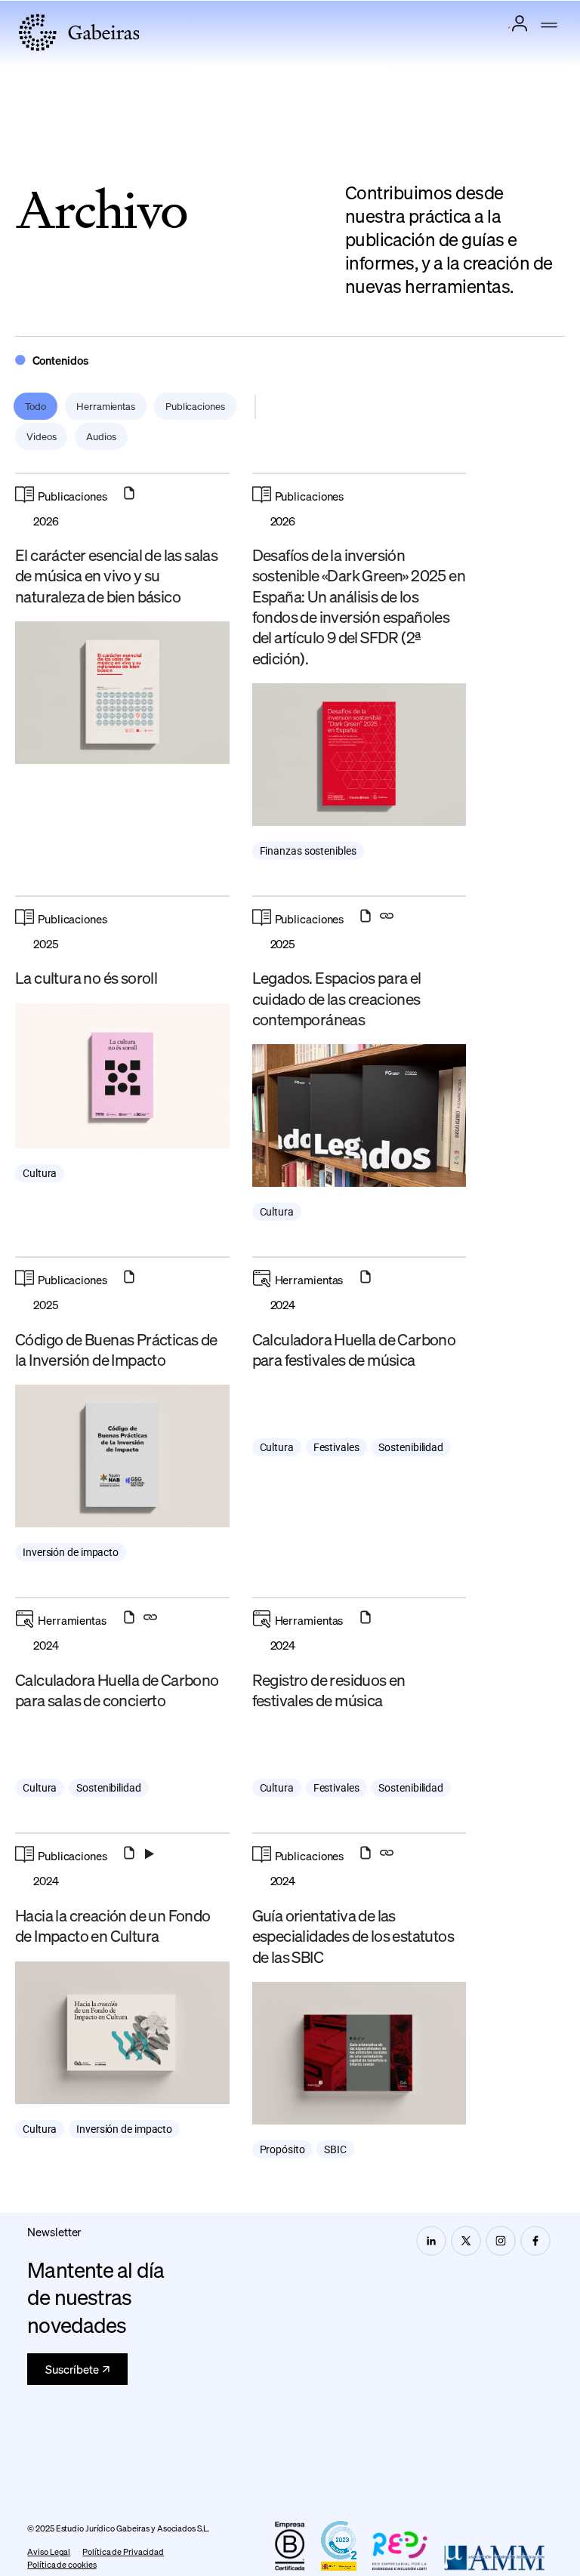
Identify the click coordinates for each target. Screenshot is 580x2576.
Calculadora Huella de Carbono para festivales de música (354, 1349)
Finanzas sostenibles (308, 851)
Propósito (282, 2149)
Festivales (336, 1447)
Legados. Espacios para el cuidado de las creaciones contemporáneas (337, 998)
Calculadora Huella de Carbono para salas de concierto (117, 1690)
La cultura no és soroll (86, 977)
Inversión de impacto (71, 1552)
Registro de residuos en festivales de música (329, 1690)
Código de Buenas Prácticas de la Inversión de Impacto (116, 1349)
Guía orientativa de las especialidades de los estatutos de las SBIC (353, 1936)
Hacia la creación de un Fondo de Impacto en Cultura (113, 1925)
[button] (549, 26)
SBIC (335, 2149)
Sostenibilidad (411, 1447)
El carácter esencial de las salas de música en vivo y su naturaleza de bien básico (116, 575)
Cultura (40, 1173)
